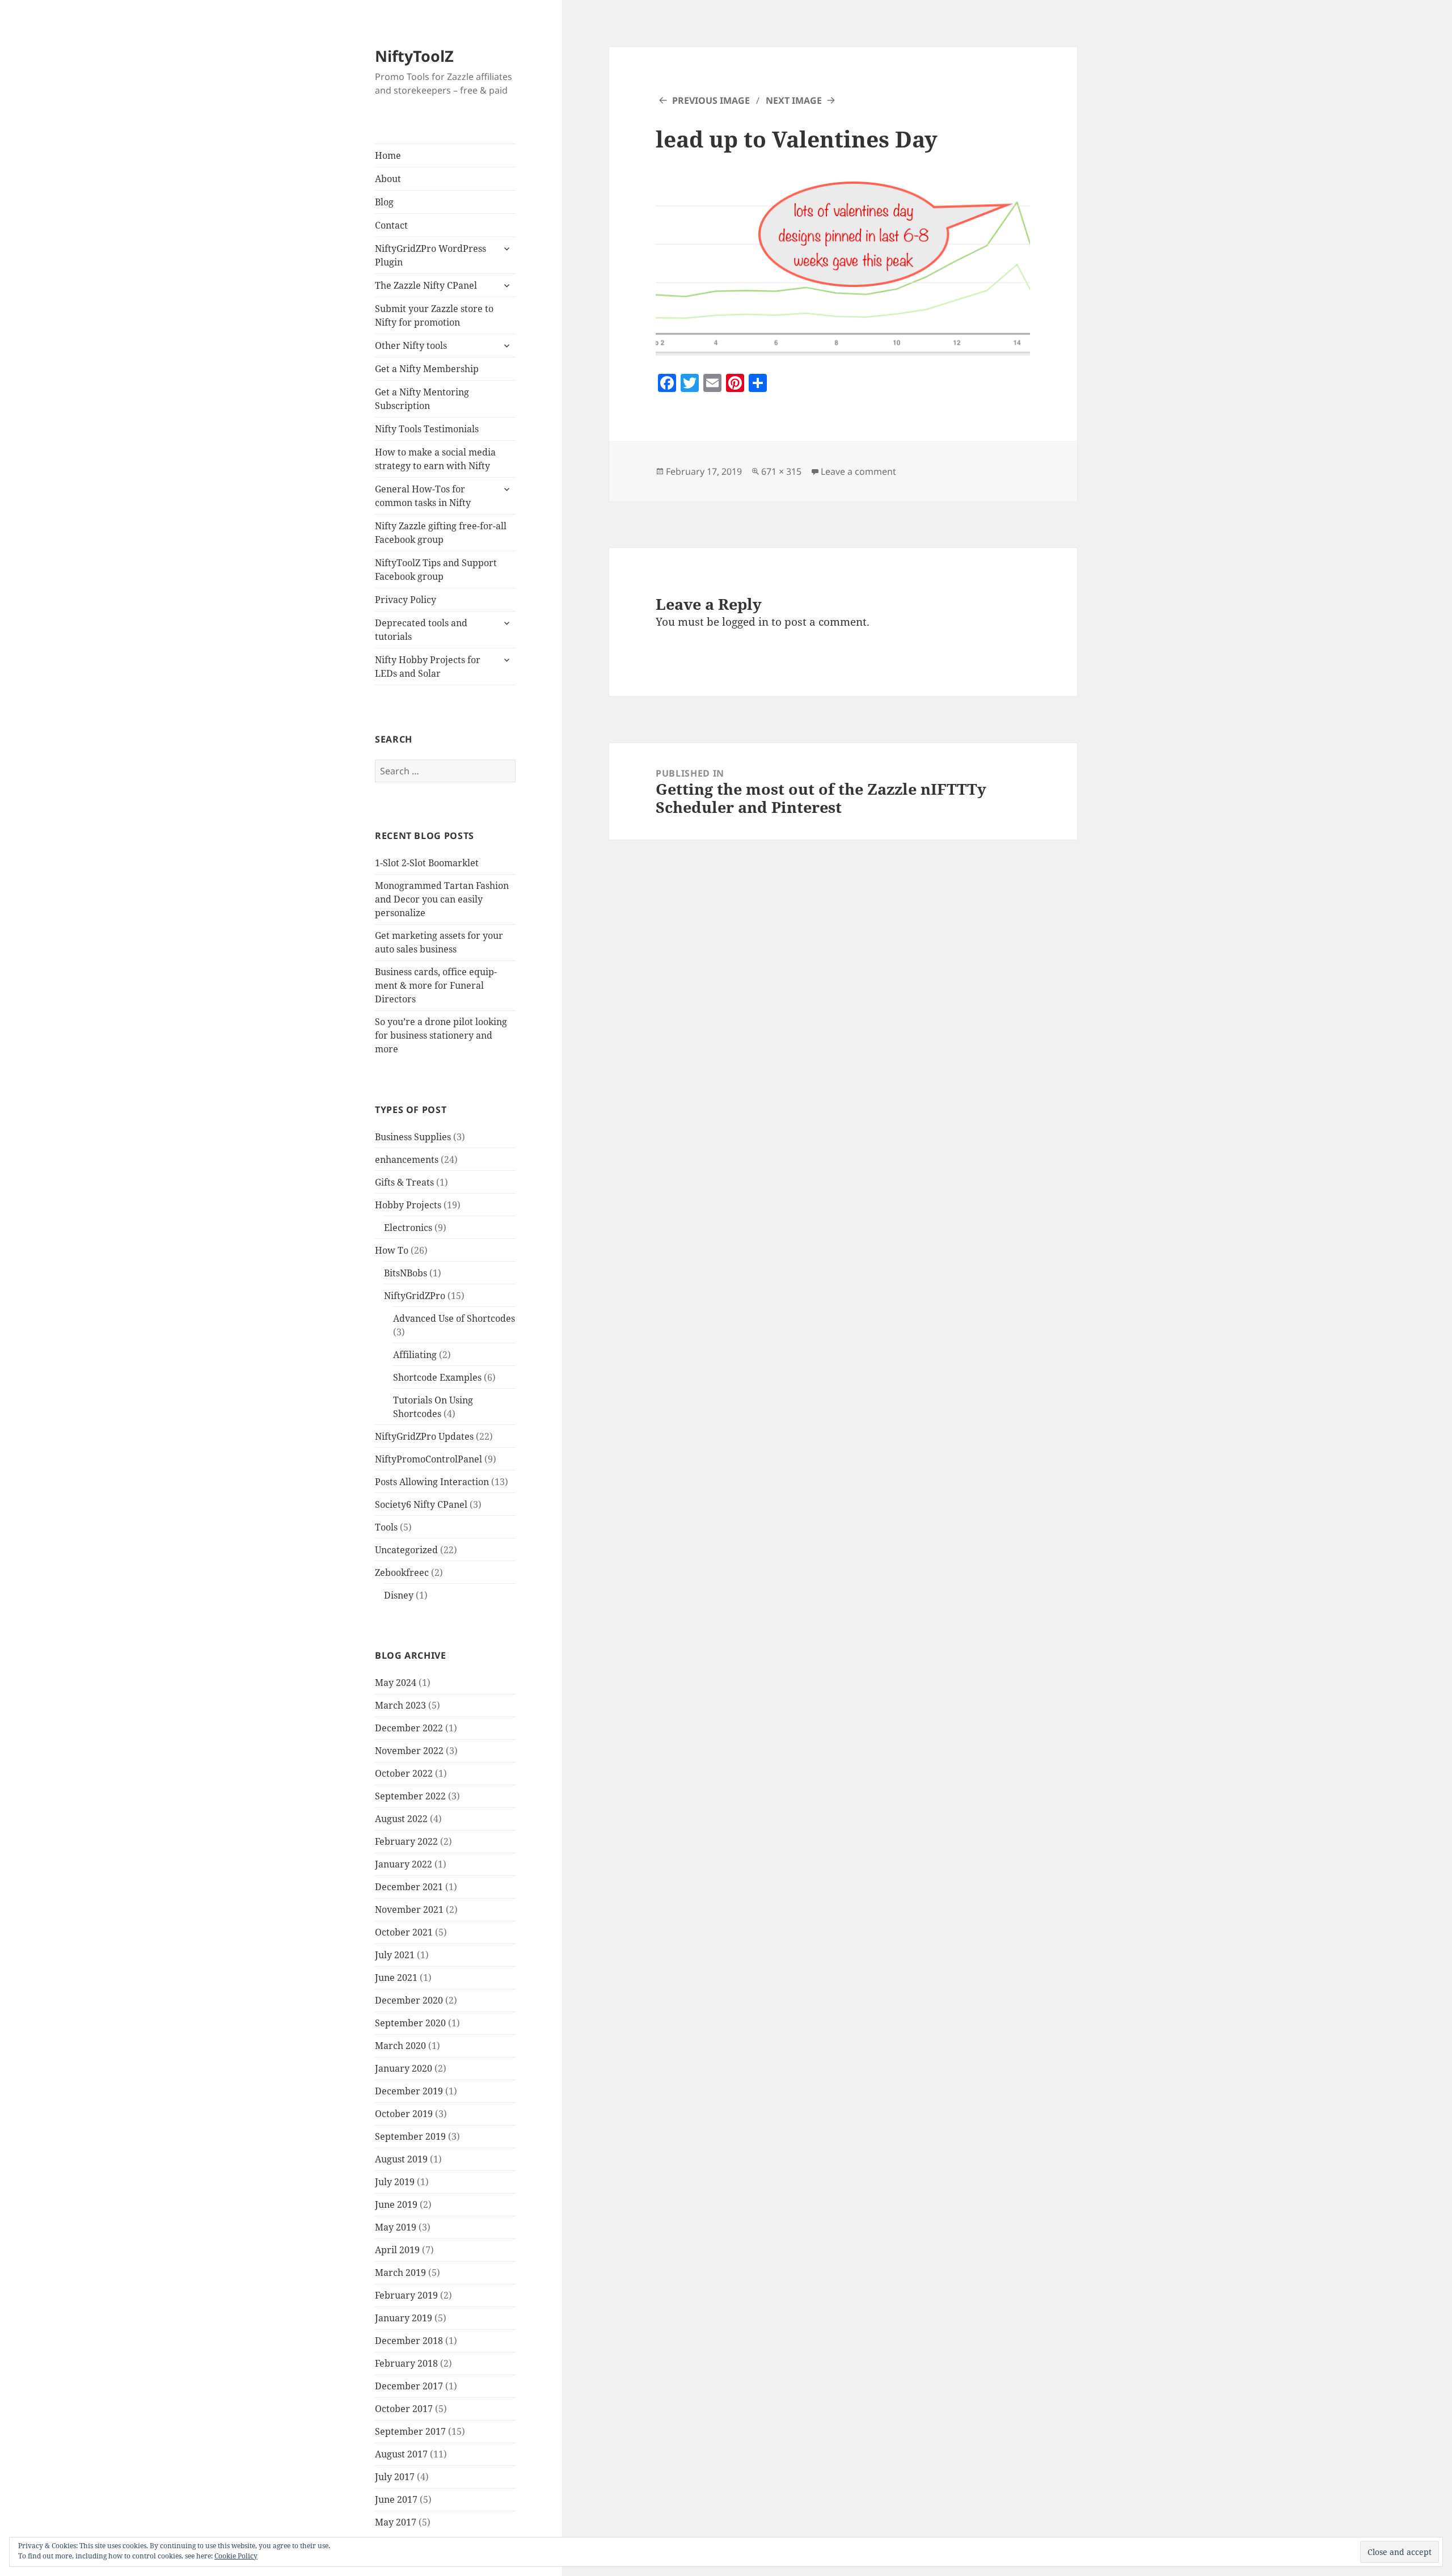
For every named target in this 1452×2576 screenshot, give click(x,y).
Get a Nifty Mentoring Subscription (422, 399)
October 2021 (404, 1932)
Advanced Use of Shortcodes (454, 1318)
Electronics (408, 1228)
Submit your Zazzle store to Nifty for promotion (434, 315)
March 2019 (400, 2273)
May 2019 (396, 2227)
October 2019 (404, 2114)
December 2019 (409, 2091)
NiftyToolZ (414, 56)
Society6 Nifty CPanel (421, 1504)
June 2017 (396, 2499)
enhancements (407, 1160)
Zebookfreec (402, 1572)
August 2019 (401, 2159)
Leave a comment (858, 471)
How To (392, 1250)
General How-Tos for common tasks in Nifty (423, 496)
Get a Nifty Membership (427, 369)
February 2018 (406, 2363)
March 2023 (400, 1705)
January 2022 (404, 1864)
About (388, 179)
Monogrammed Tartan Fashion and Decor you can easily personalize (442, 899)
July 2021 (395, 1955)
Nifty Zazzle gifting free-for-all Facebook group (441, 533)
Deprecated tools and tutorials (421, 630)
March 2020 (400, 2046)
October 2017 (404, 2409)
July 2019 (395, 2182)
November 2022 (409, 1751)
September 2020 (410, 2023)
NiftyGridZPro (415, 1296)
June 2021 (396, 1978)
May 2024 (396, 1683)
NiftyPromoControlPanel (429, 1459)
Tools (386, 1527)
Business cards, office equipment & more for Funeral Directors (436, 985)
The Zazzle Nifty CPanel (426, 285)
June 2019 (396, 2204)
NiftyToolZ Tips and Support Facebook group (436, 570)
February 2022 (406, 1841)
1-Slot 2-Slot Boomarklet (427, 863)
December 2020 (409, 2000)
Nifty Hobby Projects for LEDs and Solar (428, 667)
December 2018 (409, 2341)
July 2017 (395, 2477)
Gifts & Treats (404, 1182)
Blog (384, 202)
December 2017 (409, 2386)
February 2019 (406, 2295)
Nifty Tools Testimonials (427, 429)
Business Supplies (413, 1137)
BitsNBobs (406, 1273)
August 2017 (401, 2454)
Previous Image (711, 100)
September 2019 (410, 2136)
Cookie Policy (236, 2556)
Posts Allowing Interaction (432, 1482)
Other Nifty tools (411, 345)
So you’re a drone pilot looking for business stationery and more (441, 1035)
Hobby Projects (408, 1205)
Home (388, 155)
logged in (745, 622)
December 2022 (409, 1728)
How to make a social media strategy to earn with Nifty (435, 459)
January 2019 (404, 2318)
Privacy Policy (406, 600)
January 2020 (404, 2068)
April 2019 (397, 2250)
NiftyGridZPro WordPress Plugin (430, 255)
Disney (399, 1595)
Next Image (794, 100)
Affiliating (415, 1355)
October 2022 (404, 1773)
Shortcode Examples (437, 1377)
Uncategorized (406, 1550)
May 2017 (396, 2522)
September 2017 (410, 2431)
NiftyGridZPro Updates (424, 1436)
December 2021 (409, 1887)
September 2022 (410, 1796)
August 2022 (401, 1819)
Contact (391, 225)
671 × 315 (781, 471)
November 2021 (409, 1909)
